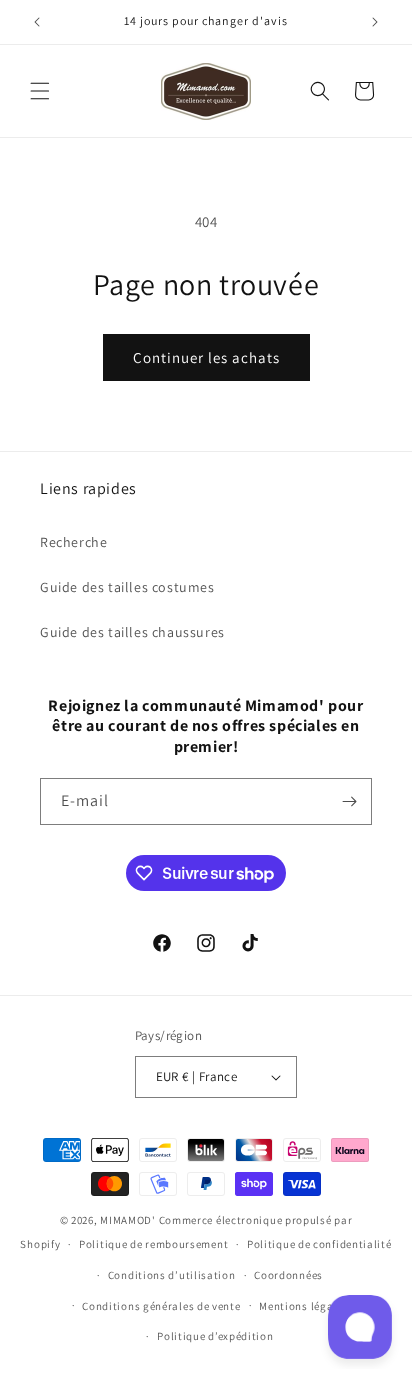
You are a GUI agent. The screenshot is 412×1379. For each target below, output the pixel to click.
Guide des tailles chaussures (132, 632)
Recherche (73, 542)
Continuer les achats (206, 357)
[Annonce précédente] (37, 22)
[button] (40, 91)
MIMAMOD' (128, 1220)
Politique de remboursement (153, 1244)
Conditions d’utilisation (172, 1275)
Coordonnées (288, 1275)
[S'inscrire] (349, 801)
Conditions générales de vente (161, 1306)
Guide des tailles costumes (127, 587)
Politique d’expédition (215, 1336)
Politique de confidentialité (319, 1244)
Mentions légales (303, 1306)
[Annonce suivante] (375, 22)
